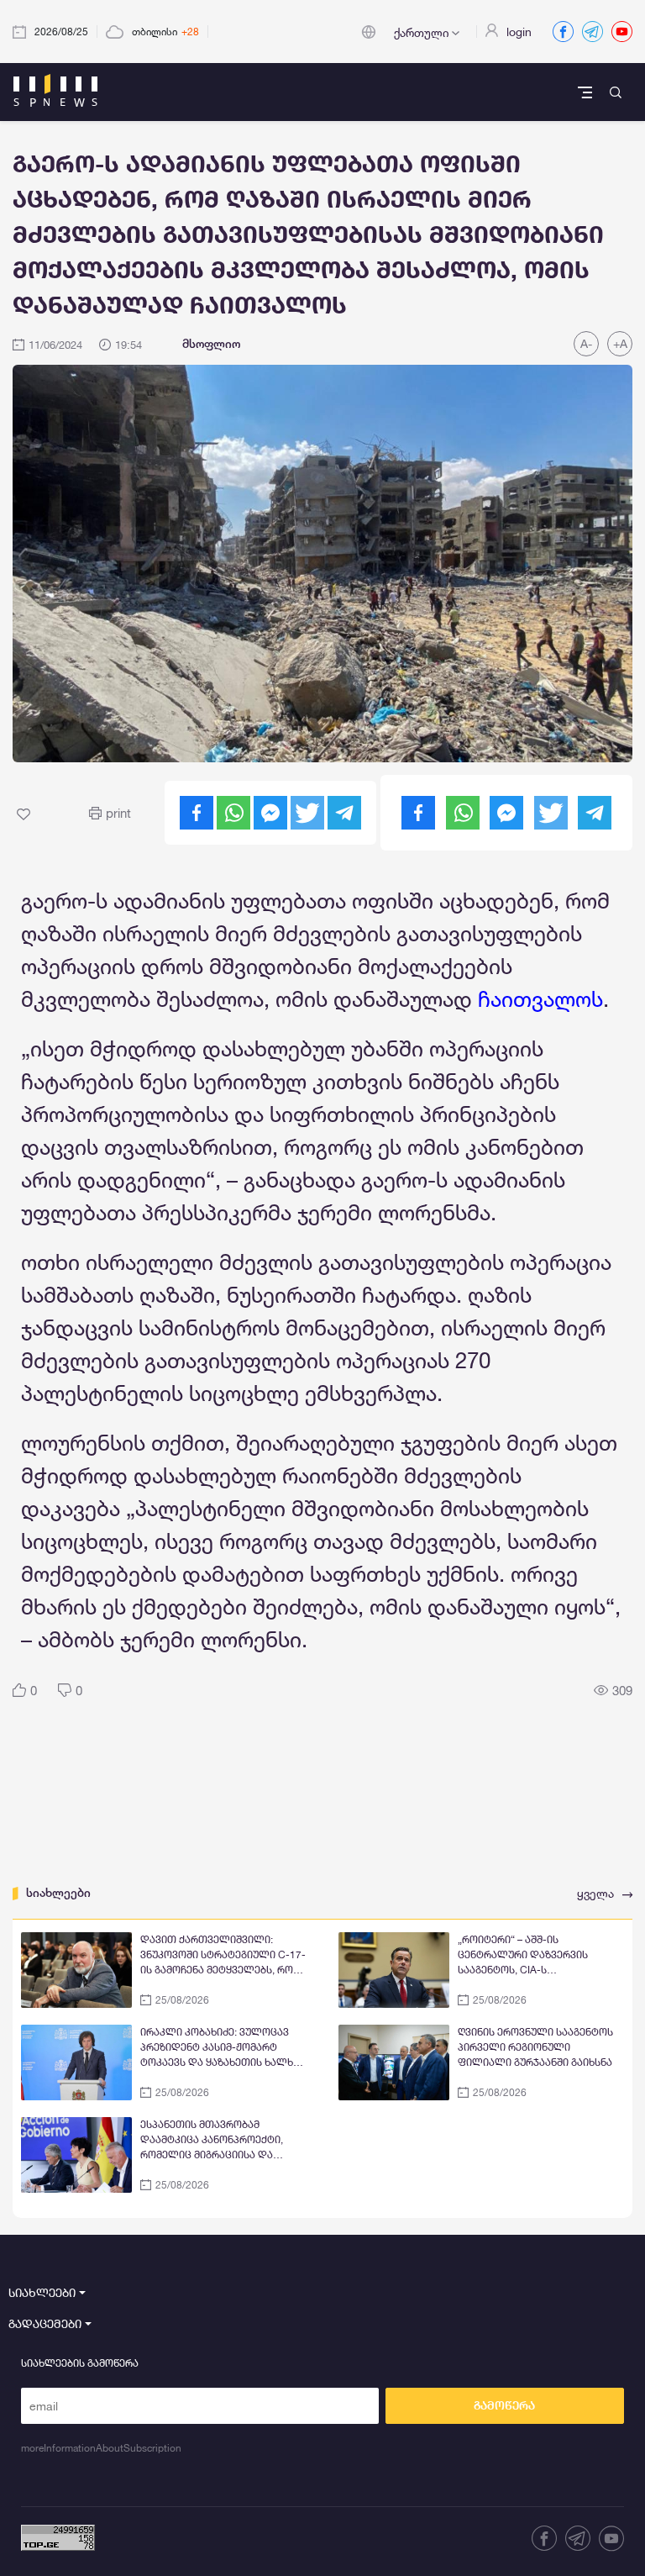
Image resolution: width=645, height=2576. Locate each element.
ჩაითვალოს (540, 999)
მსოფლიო (211, 344)
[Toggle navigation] (587, 92)
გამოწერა (504, 2405)
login (519, 32)
